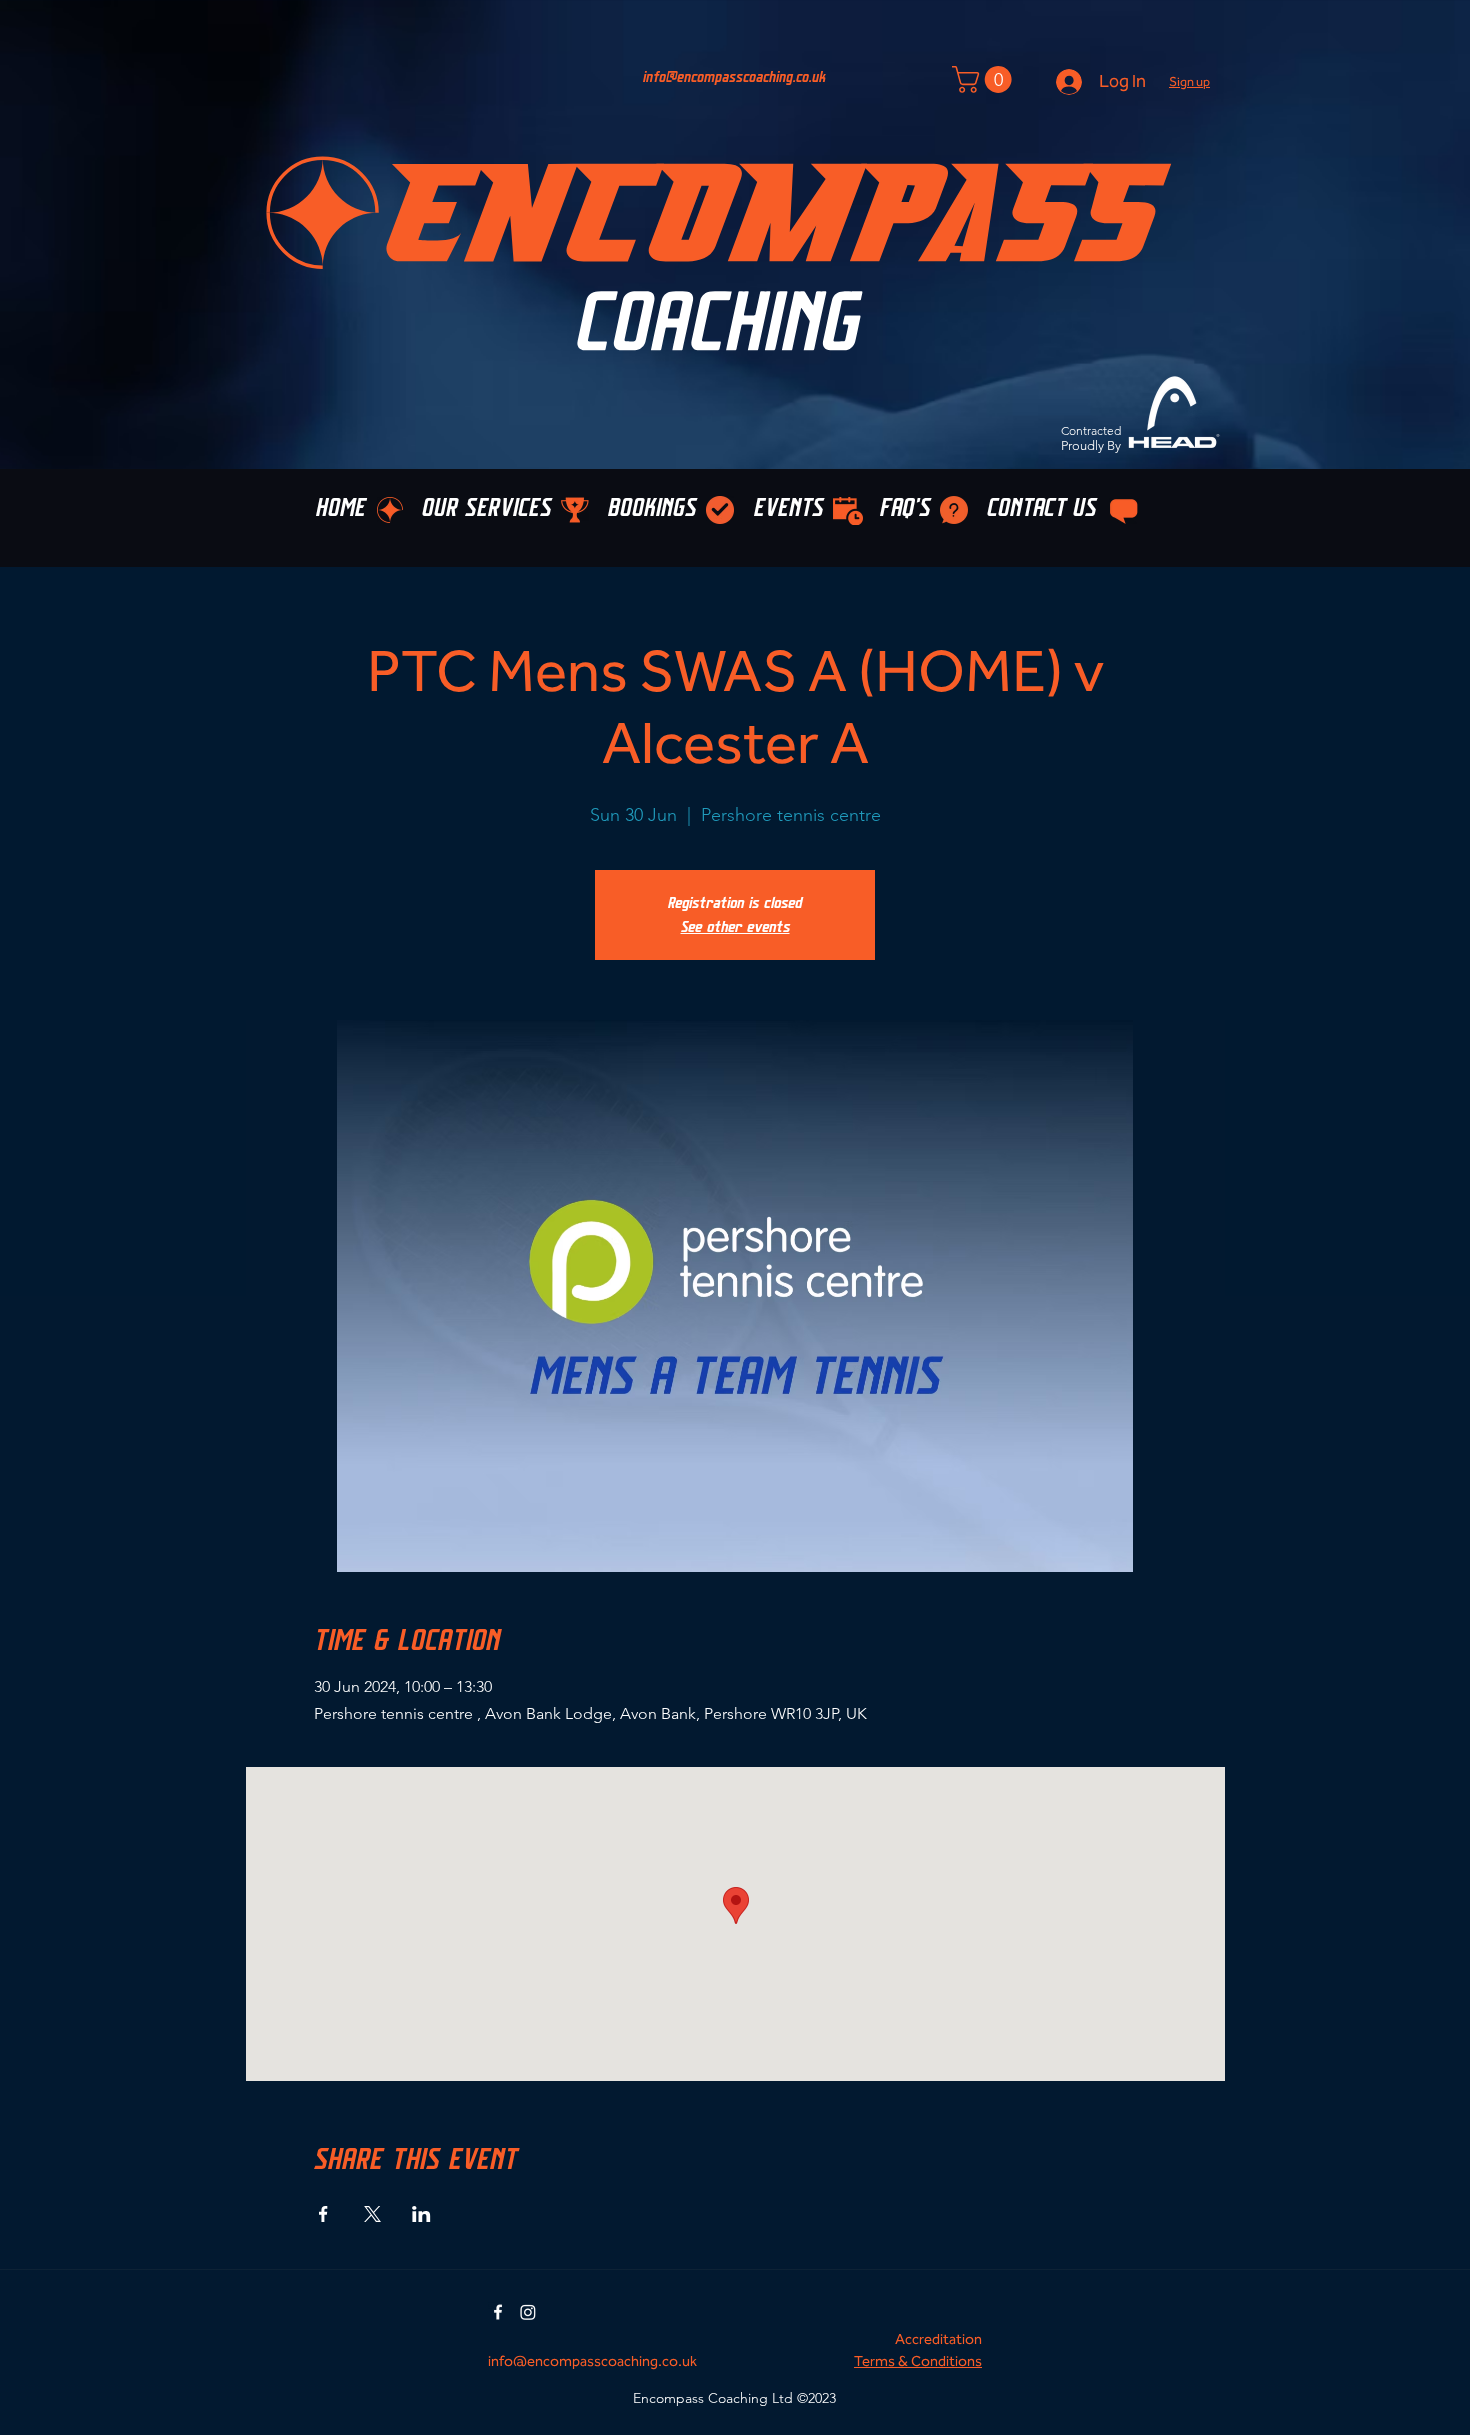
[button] (1189, 81)
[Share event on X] (372, 2214)
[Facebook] (498, 2312)
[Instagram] (528, 2312)
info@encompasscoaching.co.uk (734, 77)
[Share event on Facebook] (323, 2214)
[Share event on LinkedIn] (421, 2214)
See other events (735, 927)
